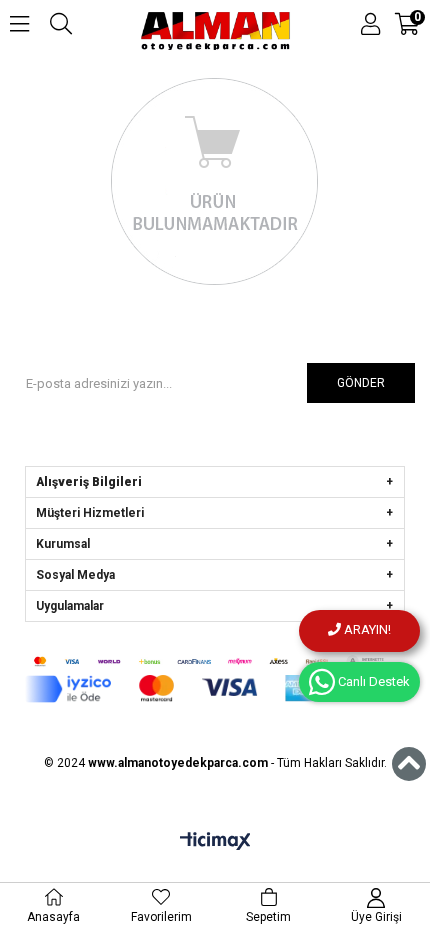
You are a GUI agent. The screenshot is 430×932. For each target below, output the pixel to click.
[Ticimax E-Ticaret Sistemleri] (215, 842)
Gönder (361, 383)
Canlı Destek (372, 681)
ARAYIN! (366, 629)
